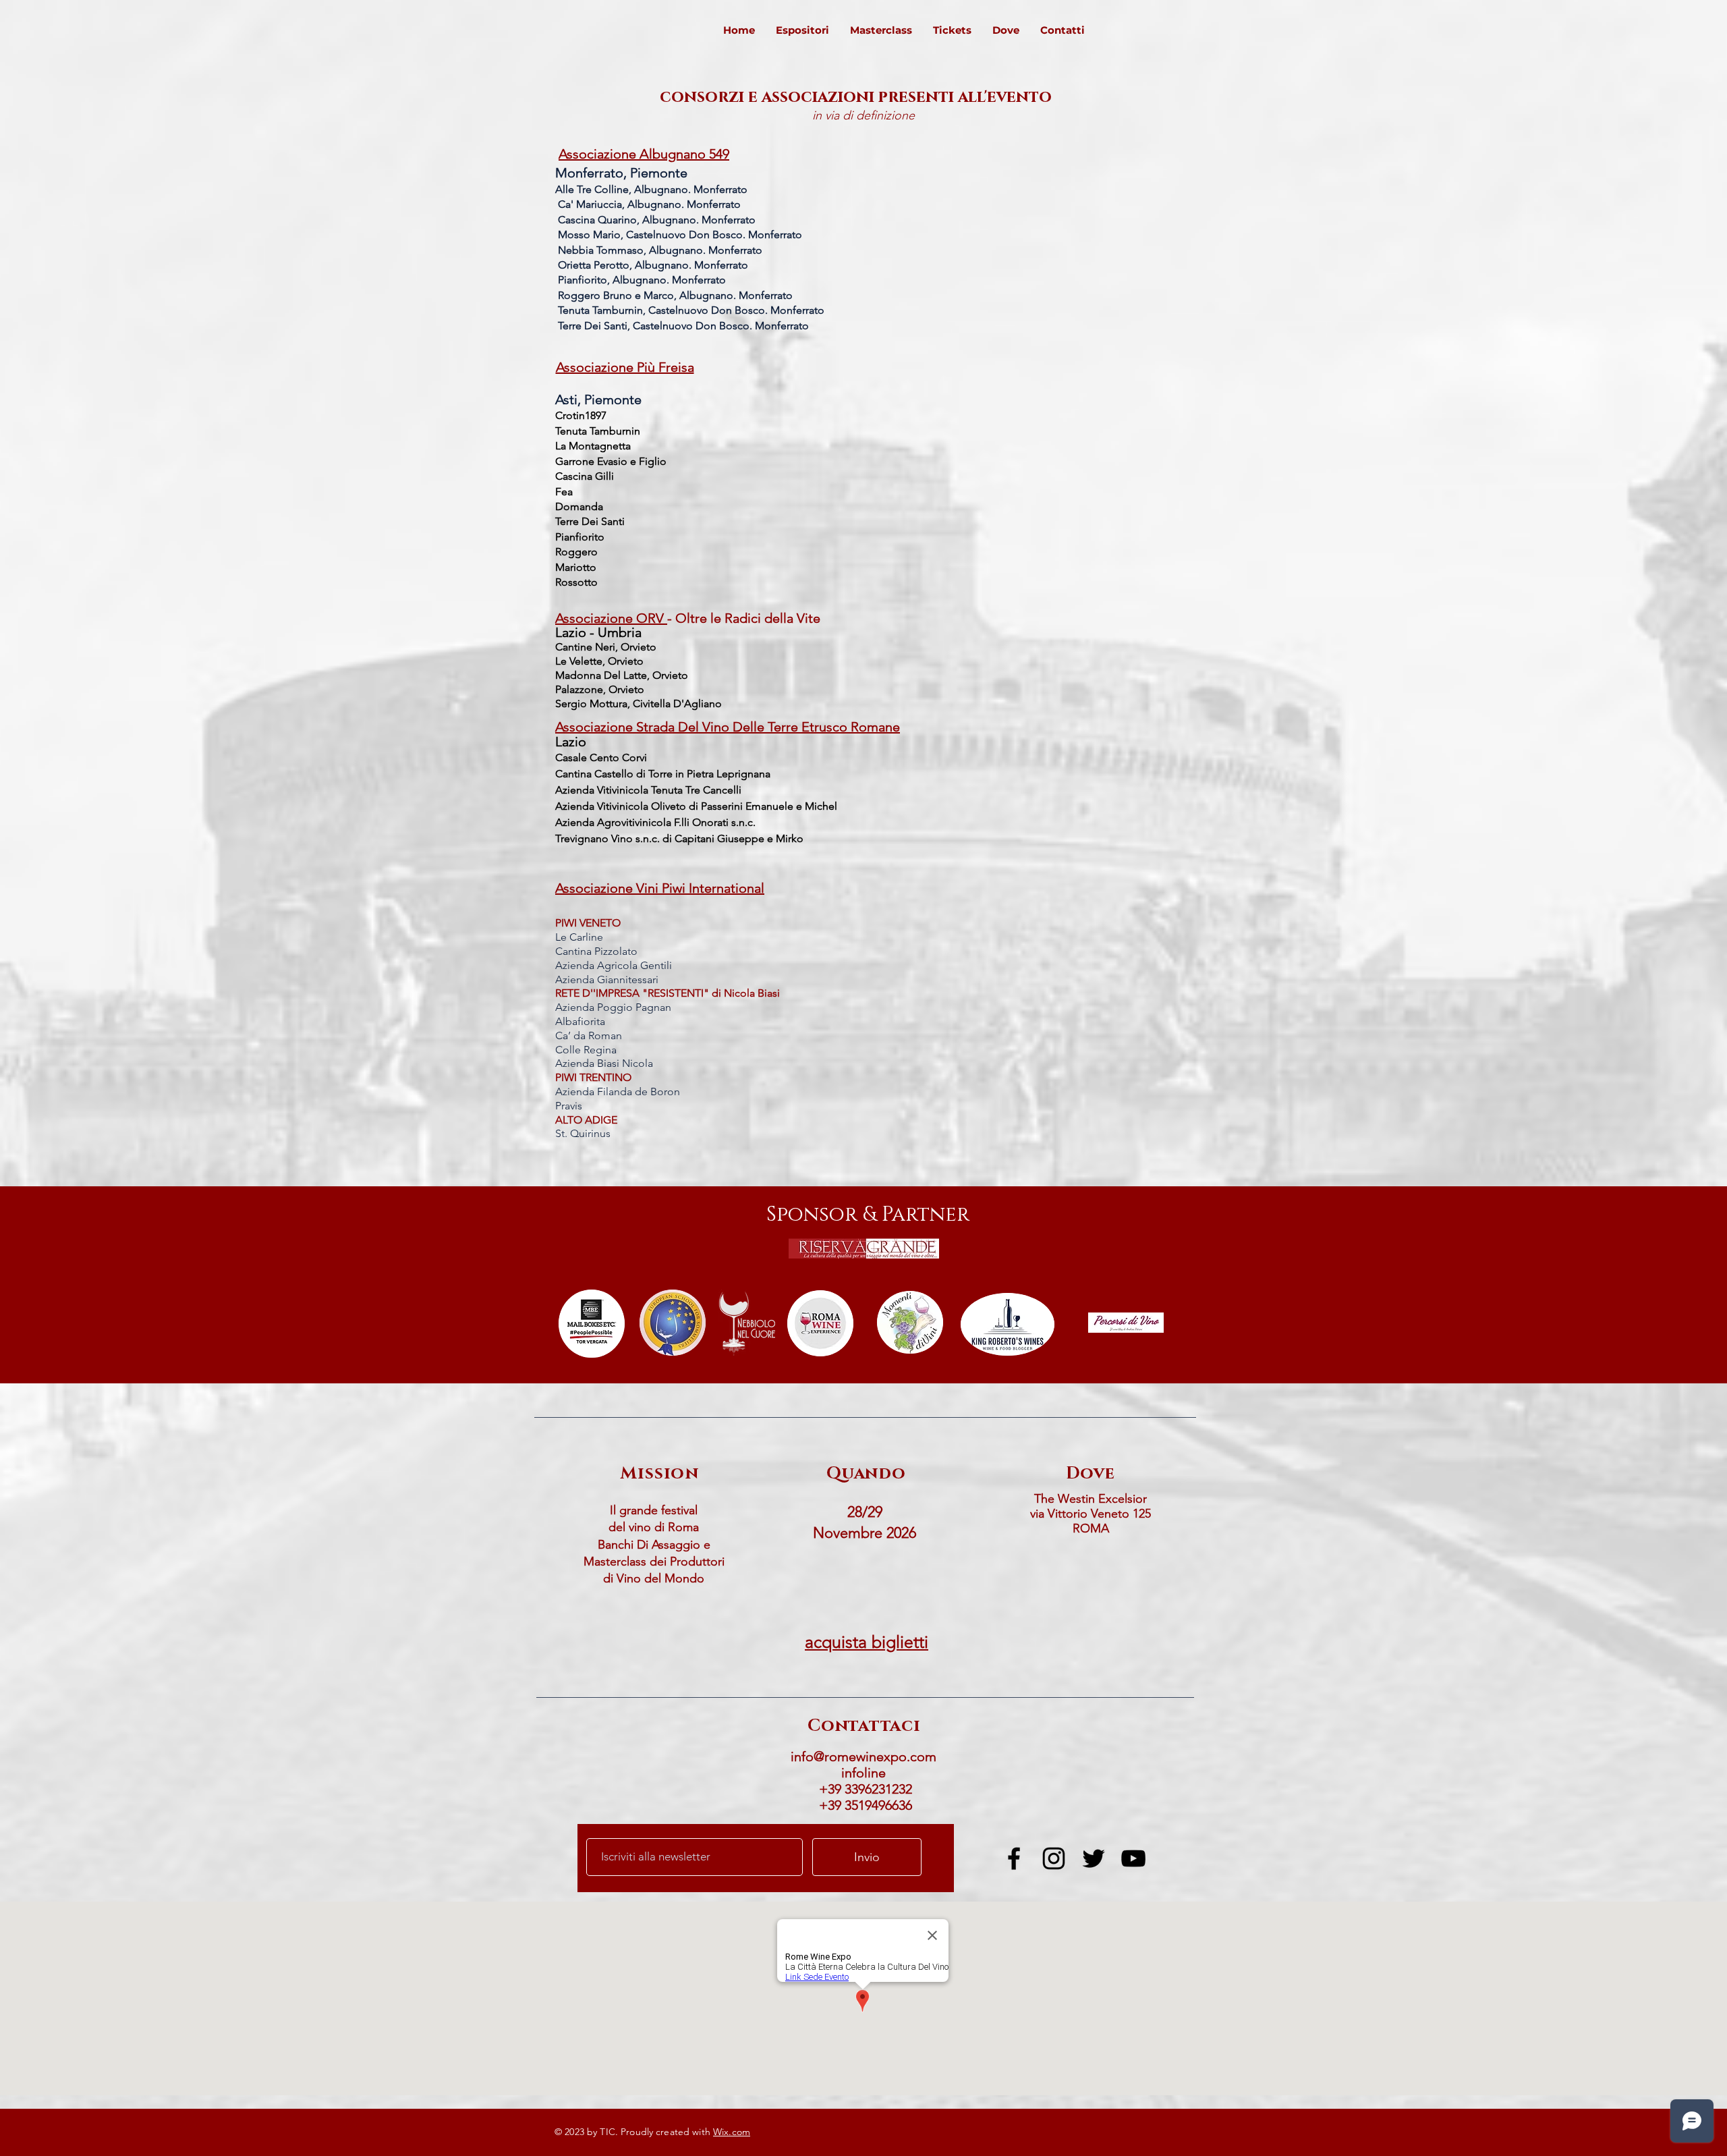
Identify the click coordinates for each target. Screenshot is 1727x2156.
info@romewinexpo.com (863, 1757)
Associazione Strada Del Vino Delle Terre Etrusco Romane (728, 727)
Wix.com (732, 2132)
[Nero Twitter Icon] (1094, 1858)
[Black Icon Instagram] (1054, 1858)
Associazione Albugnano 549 (644, 154)
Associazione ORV (611, 618)
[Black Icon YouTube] (1133, 1858)
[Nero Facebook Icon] (1014, 1858)
